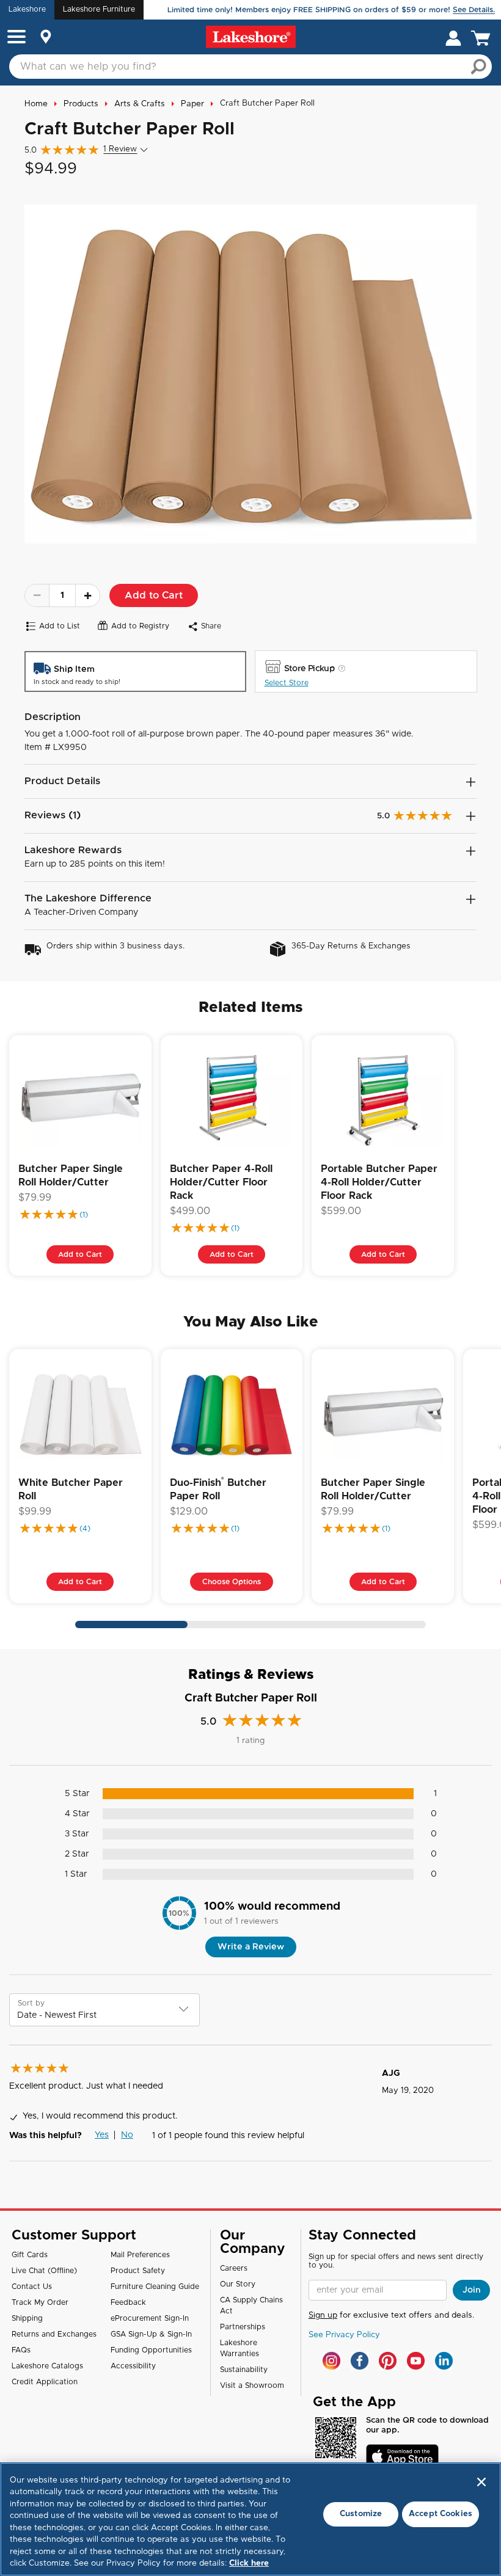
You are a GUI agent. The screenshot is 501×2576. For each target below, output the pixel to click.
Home (36, 104)
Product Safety (138, 2271)
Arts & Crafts (140, 104)
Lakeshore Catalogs (47, 2366)
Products (81, 104)
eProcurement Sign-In (150, 2318)
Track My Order (40, 2302)
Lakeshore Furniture (99, 9)
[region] (250, 2519)
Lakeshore (27, 9)
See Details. (474, 10)
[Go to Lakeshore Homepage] (251, 37)
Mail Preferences (140, 2255)
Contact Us (32, 2287)
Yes (102, 2135)
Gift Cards (30, 2255)
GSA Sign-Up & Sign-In (151, 2334)
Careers (234, 2268)
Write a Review (251, 1947)
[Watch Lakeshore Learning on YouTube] (416, 2361)
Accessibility (133, 2366)
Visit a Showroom (252, 2385)
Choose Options (232, 1582)
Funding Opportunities (151, 2350)
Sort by (31, 2003)
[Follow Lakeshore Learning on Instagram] (331, 2361)
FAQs (21, 2350)
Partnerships (243, 2327)
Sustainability (244, 2370)
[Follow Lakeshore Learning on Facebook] (360, 2361)
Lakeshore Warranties (240, 2348)
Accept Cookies (441, 2514)
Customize (361, 2514)
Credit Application (45, 2382)
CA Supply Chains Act (251, 2305)
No (127, 2135)
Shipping (27, 2318)
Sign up (323, 2316)
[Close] (481, 2482)
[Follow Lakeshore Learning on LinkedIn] (444, 2361)
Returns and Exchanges (54, 2334)
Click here (249, 2563)
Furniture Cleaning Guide (155, 2287)
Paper (192, 104)
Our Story (238, 2284)
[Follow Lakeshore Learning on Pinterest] (388, 2361)
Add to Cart (154, 595)
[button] (16, 38)
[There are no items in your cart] (483, 37)
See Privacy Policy (344, 2335)
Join (472, 2290)
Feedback (128, 2302)
